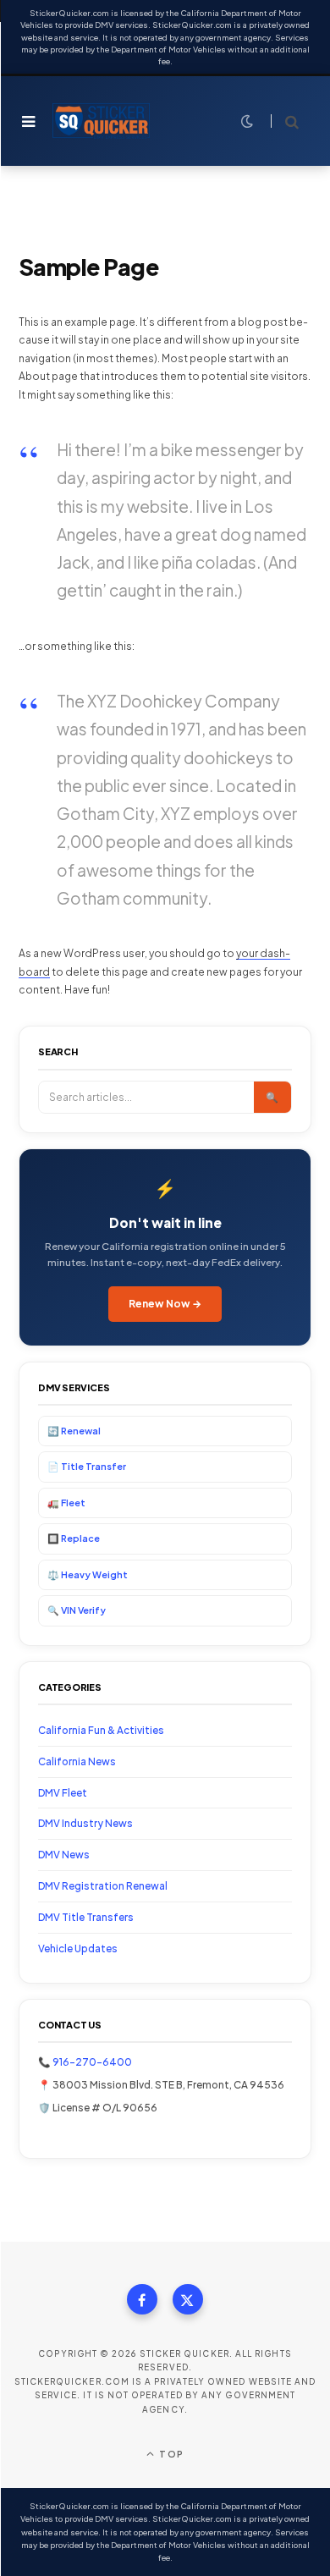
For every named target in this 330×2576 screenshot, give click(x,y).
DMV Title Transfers (86, 1917)
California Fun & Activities (101, 1730)
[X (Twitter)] (188, 2299)
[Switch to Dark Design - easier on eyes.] (247, 121)
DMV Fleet (63, 1793)
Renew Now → (165, 1304)
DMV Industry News (85, 1823)
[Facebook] (142, 2299)
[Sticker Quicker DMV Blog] (101, 121)
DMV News (64, 1855)
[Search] (285, 121)
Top (170, 2454)
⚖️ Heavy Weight (88, 1574)
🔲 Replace (74, 1538)
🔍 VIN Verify (77, 1610)
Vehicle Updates (78, 1949)
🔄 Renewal (74, 1431)
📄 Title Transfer (87, 1466)
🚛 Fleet (66, 1503)
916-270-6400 (92, 2062)
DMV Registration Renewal (103, 1886)
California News (77, 1761)
